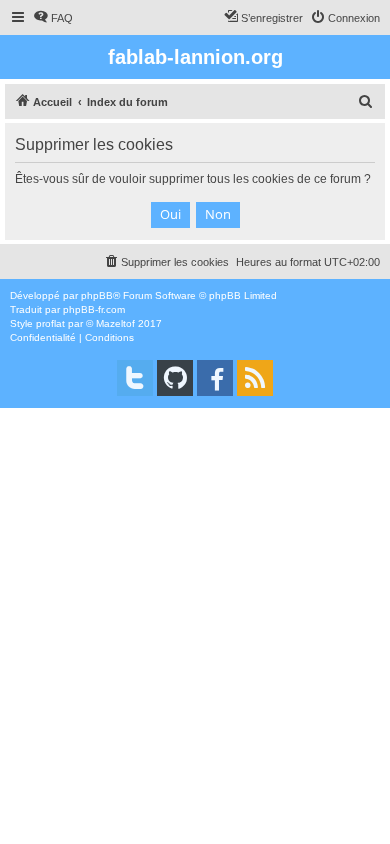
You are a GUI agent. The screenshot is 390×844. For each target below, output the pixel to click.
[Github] (175, 378)
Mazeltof (115, 323)
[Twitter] (135, 378)
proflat (50, 323)
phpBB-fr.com (94, 309)
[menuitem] (53, 18)
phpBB (97, 295)
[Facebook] (215, 378)
